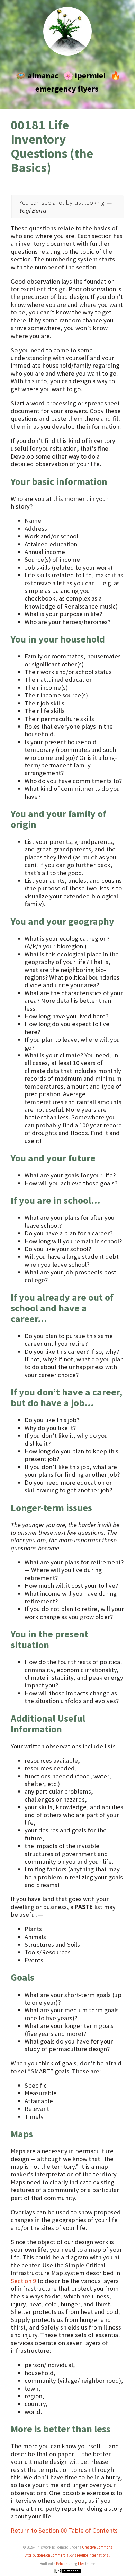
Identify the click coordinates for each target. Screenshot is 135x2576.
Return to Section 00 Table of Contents (64, 2530)
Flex (81, 2564)
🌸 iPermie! (84, 75)
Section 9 (23, 2281)
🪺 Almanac (37, 75)
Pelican (62, 2564)
